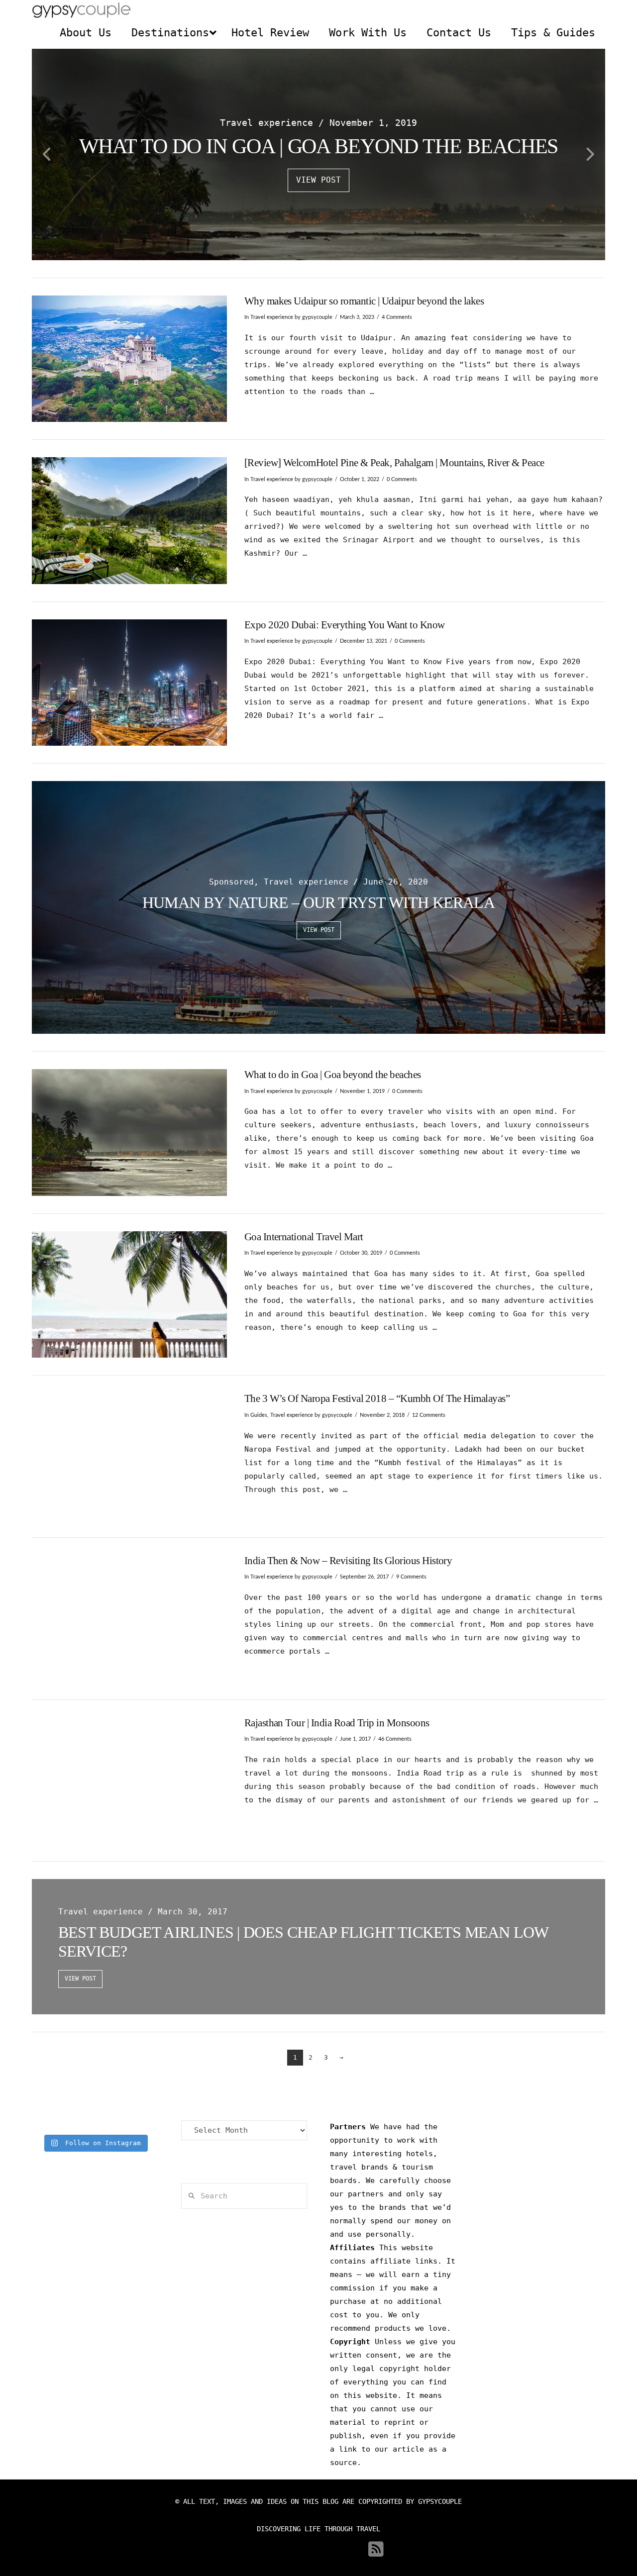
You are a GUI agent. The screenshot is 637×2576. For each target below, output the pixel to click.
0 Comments (402, 479)
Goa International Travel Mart (304, 1237)
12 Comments (429, 1415)
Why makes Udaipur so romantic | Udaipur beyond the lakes (364, 301)
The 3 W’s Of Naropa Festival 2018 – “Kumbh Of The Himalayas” (377, 1398)
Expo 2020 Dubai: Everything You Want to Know (345, 625)
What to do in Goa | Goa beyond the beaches (333, 1075)
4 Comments (397, 317)
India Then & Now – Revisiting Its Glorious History (348, 1561)
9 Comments (411, 1577)
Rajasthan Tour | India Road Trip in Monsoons (337, 1723)
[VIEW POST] (129, 359)
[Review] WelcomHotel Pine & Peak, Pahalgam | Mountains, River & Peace (394, 463)
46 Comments (395, 1739)
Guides (259, 1415)
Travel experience (272, 317)
